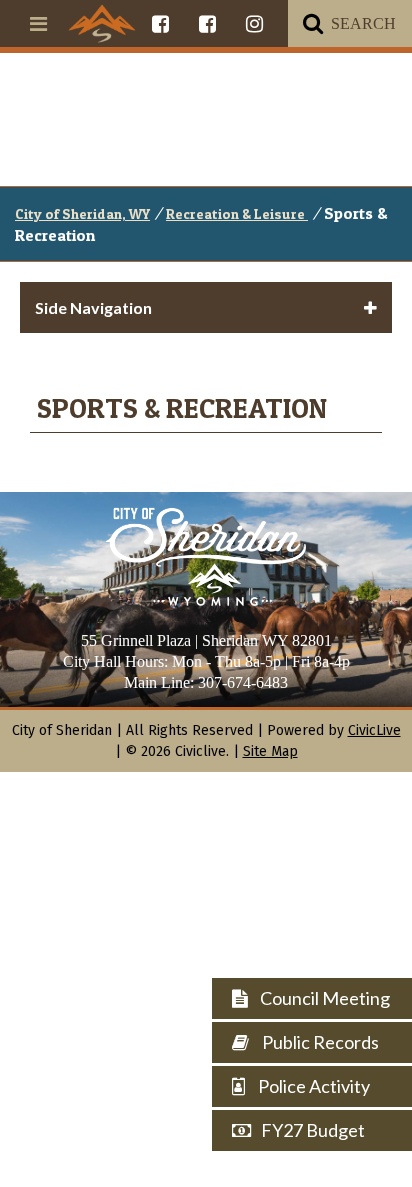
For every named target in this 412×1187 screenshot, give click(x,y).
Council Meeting (323, 998)
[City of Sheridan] (102, 23)
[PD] (207, 23)
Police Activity (312, 1086)
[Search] (313, 23)
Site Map (270, 751)
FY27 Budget (313, 1130)
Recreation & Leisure (237, 213)
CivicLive (374, 730)
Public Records (319, 1042)
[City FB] (160, 23)
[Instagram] (254, 23)
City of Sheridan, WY (82, 213)
